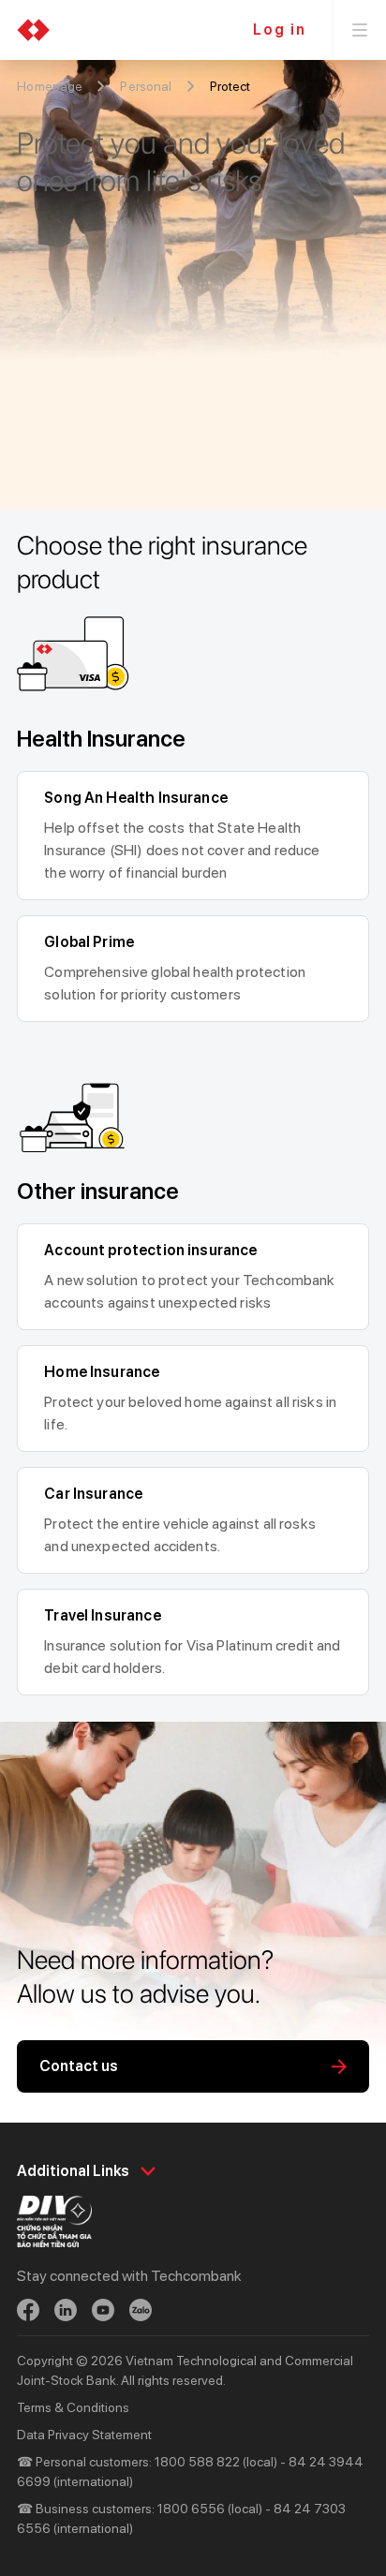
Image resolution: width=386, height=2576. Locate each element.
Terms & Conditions (73, 2407)
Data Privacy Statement (84, 2435)
